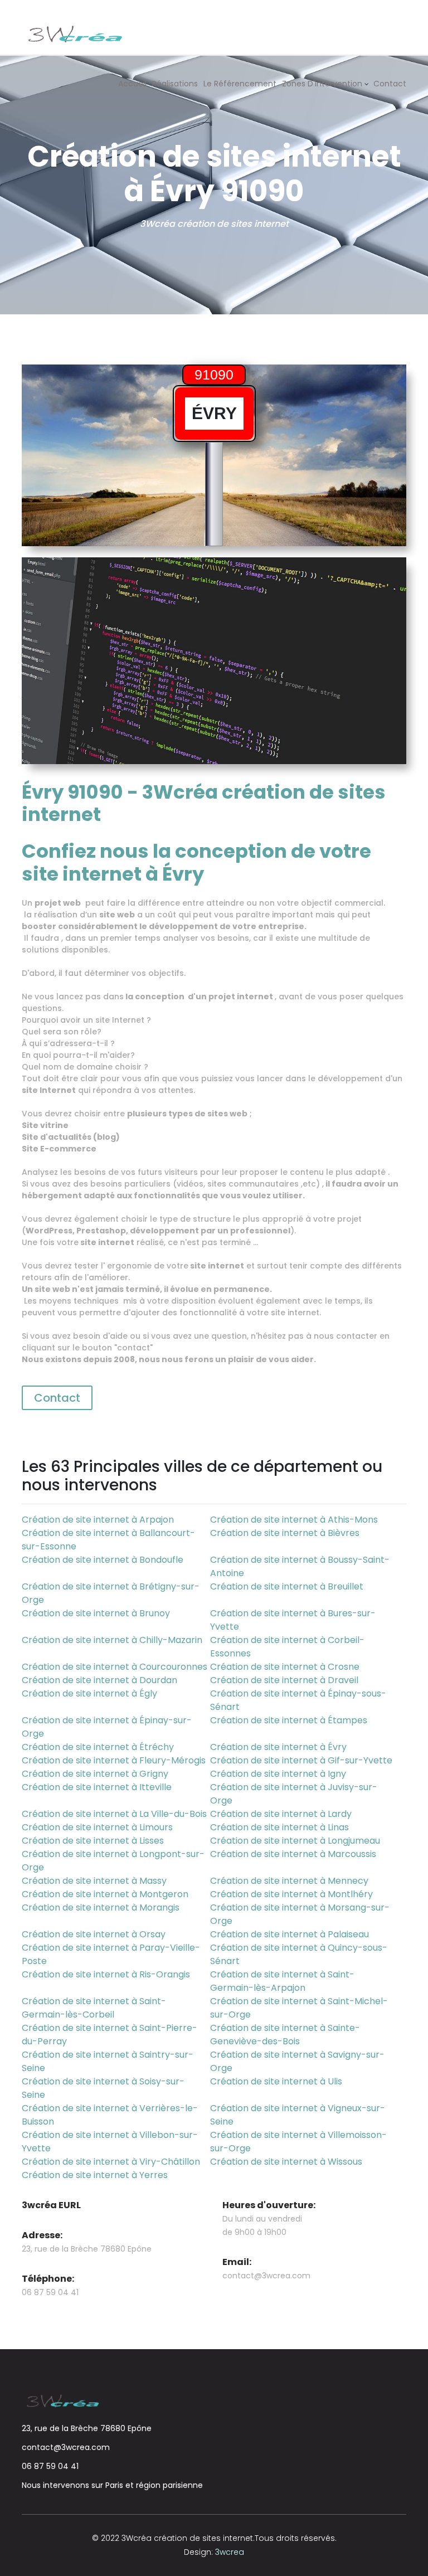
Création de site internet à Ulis (276, 2081)
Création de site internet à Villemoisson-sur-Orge (298, 2142)
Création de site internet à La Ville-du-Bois (114, 1814)
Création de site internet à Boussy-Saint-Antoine (300, 1566)
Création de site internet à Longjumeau (295, 1841)
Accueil (132, 84)
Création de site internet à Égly (89, 1693)
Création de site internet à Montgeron (105, 1894)
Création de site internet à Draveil (284, 1680)
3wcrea (230, 2552)
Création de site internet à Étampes (289, 1720)
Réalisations (175, 84)
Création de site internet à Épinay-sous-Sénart (298, 1700)
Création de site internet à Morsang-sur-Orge (300, 1914)
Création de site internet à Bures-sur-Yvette (293, 1620)
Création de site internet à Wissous (286, 2162)
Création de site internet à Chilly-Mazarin (112, 1640)
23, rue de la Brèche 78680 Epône (87, 2428)
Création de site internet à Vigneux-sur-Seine (298, 2115)
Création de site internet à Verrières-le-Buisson (110, 2115)
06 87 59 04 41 (50, 2466)
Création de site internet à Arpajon (98, 1520)
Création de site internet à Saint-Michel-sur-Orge (299, 2008)
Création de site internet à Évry (278, 1747)
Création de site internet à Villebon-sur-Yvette (110, 2142)
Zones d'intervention (322, 84)
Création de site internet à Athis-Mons (294, 1520)
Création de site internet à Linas (279, 1827)
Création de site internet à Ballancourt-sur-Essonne (108, 1540)
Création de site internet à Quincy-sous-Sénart (299, 1954)
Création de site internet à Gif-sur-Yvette (301, 1760)
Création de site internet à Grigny (95, 1774)
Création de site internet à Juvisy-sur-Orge (294, 1794)
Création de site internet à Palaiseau (290, 1934)
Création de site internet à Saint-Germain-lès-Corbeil (94, 2008)
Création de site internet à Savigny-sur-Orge (297, 2061)
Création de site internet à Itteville (97, 1787)
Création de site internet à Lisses (93, 1841)
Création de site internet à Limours (97, 1827)
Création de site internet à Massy (94, 1881)
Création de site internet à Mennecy (289, 1881)
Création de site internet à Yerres (95, 2175)
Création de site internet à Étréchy (98, 1747)
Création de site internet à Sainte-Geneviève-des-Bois (285, 2035)
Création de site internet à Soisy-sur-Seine (103, 2088)
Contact (390, 84)
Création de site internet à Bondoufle (103, 1560)
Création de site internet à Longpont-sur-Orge (113, 1861)
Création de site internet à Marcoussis (293, 1854)
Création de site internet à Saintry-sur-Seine (108, 2061)
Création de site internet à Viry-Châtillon (111, 2162)
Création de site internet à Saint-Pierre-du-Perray (110, 2035)
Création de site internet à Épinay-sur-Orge (107, 1727)
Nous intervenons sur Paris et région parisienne (112, 2485)
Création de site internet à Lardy (281, 1814)
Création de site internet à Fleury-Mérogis (114, 1760)
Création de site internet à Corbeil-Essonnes (287, 1647)
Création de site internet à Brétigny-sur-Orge (111, 1593)
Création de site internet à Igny (278, 1774)
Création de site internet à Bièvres (285, 1533)
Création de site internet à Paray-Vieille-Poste (111, 1954)
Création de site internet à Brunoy (96, 1613)
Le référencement (240, 84)
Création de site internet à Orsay (94, 1934)
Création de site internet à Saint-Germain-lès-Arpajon (282, 1981)
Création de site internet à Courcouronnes (115, 1667)
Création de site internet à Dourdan (99, 1680)
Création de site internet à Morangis (101, 1907)
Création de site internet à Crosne (285, 1667)
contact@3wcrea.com (266, 2276)
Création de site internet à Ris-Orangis (106, 1974)
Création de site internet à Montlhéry (291, 1894)
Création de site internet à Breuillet (287, 1586)
